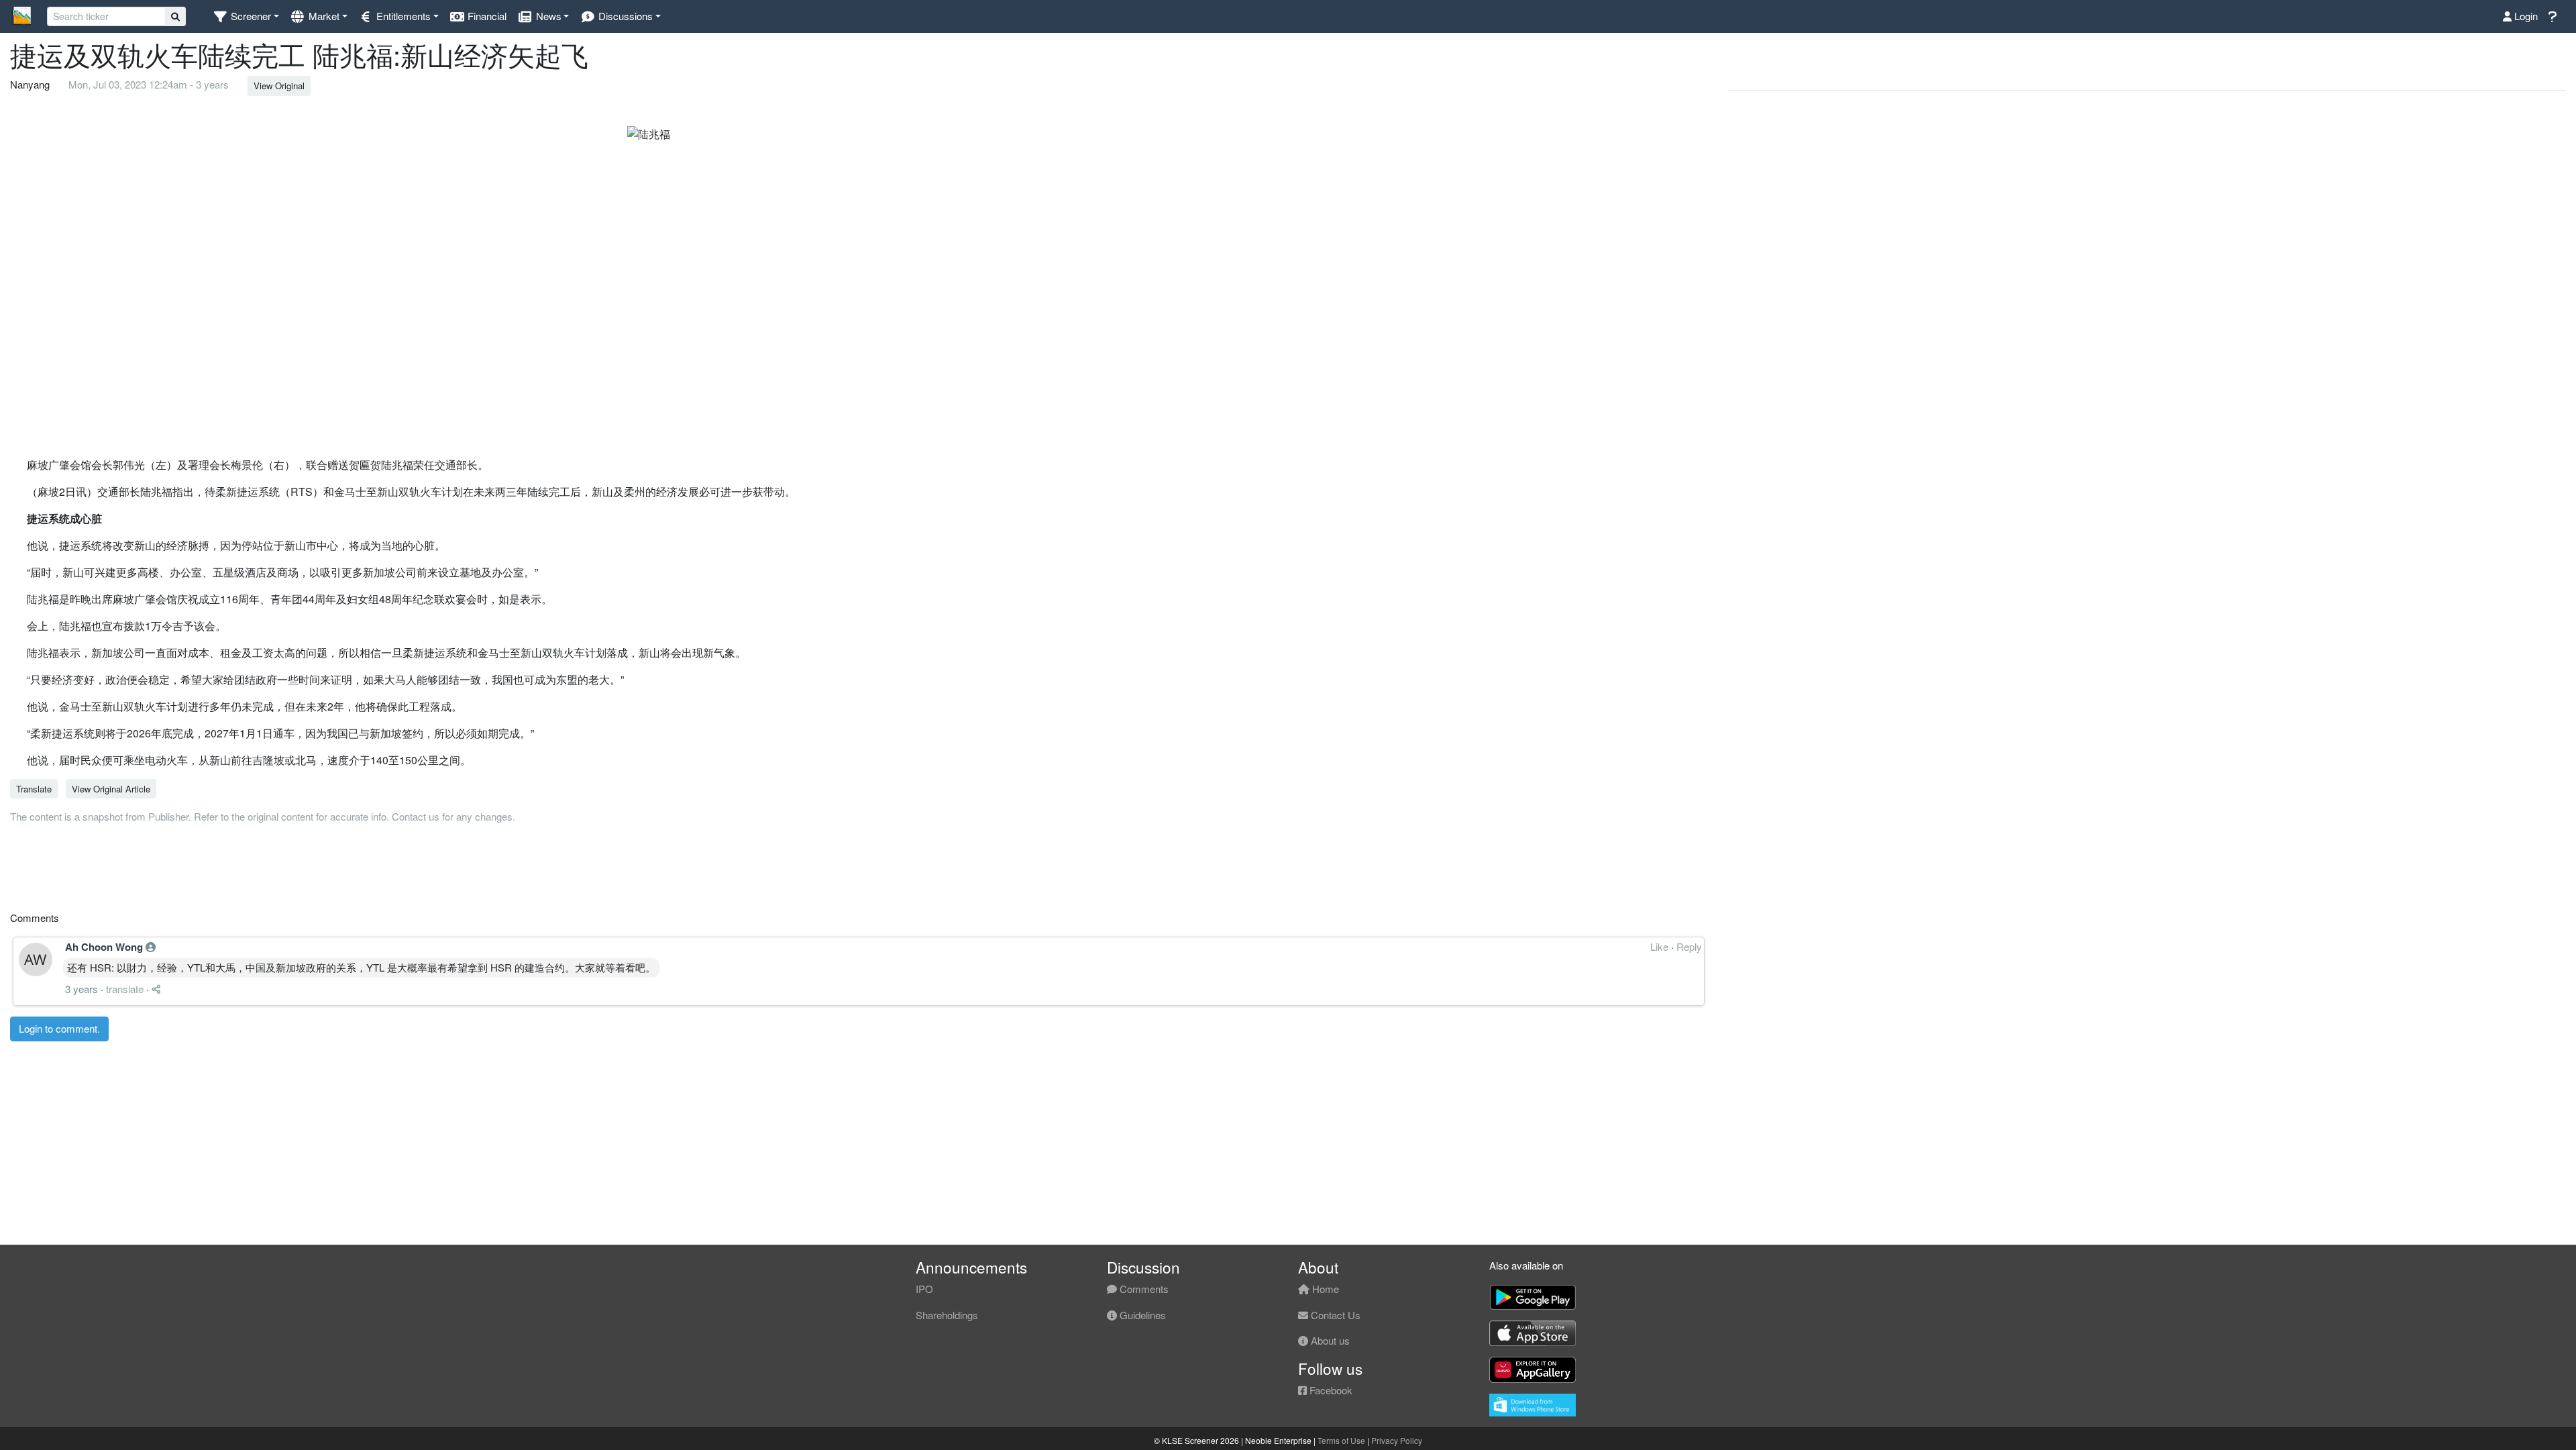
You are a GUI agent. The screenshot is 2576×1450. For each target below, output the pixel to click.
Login (2525, 16)
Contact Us (1334, 1315)
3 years (82, 989)
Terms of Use (1341, 1440)
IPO (924, 1289)
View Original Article (111, 789)
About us (1329, 1340)
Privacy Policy (1397, 1440)
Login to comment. (59, 1028)
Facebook (1330, 1390)
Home (1324, 1289)
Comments (1143, 1289)
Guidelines (1141, 1315)
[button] (246, 16)
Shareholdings (947, 1315)
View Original (279, 86)
